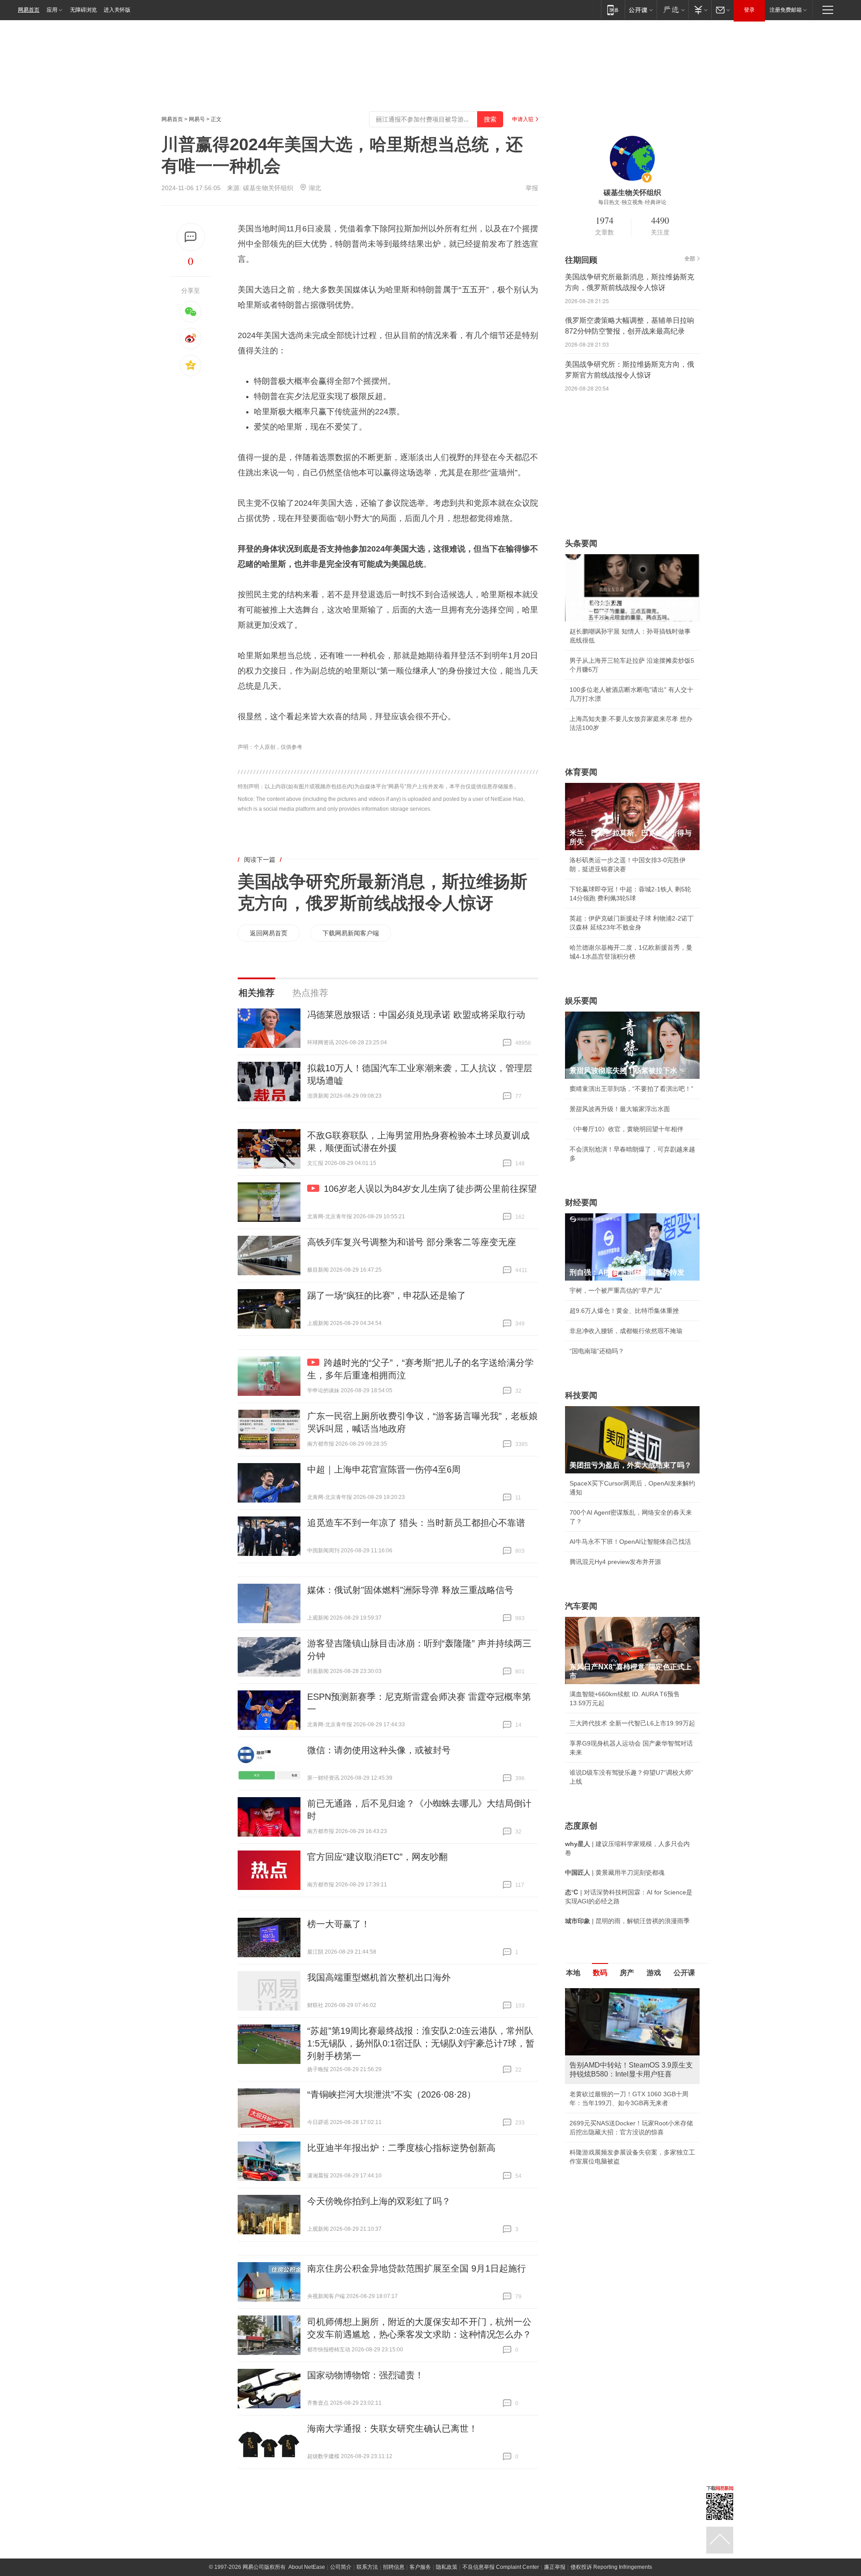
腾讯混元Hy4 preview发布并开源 (615, 1562)
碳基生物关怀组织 (268, 188)
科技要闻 (581, 1395)
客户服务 (420, 2567)
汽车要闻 (581, 1606)
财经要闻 (581, 1203)
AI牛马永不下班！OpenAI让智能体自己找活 (630, 1542)
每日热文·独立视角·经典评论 (632, 202)
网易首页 (29, 10)
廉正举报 (555, 2567)
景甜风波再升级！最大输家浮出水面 (620, 1109)
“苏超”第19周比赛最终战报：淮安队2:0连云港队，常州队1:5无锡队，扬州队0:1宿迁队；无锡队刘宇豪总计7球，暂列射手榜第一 (421, 2043)
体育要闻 (581, 772)
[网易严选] (672, 10)
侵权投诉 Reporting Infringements (611, 2567)
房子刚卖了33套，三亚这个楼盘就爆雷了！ (630, 2125)
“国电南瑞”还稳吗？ (597, 1351)
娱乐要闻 (581, 1001)
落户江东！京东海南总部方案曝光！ (620, 2105)
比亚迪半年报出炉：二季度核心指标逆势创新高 (401, 2148)
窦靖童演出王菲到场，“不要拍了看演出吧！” (631, 1089)
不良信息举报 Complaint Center (501, 2567)
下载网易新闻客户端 (351, 933)
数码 (600, 1973)
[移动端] (613, 10)
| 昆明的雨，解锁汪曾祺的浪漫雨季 (627, 1921)
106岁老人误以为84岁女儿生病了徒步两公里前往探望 (430, 1189)
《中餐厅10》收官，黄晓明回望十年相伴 (626, 1129)
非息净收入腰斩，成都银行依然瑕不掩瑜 (626, 1331)
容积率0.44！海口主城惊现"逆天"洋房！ (625, 2085)
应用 (52, 10)
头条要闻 (581, 543)
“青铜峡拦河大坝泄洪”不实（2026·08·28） (391, 2094)
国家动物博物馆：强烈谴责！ (365, 2375)
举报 (532, 188)
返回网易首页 (269, 933)
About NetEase (307, 2567)
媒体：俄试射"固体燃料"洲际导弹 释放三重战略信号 (410, 1590)
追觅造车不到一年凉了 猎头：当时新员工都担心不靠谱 (416, 1523)
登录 (749, 10)
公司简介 (341, 2567)
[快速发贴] (191, 237)
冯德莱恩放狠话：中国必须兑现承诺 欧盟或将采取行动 (416, 1015)
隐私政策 (447, 2567)
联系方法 (367, 2567)
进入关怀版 (117, 10)
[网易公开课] (641, 10)
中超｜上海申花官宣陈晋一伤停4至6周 (384, 1469)
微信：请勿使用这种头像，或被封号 (379, 1750)
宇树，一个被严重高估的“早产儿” (616, 1290)
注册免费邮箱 (786, 10)
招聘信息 (394, 2567)
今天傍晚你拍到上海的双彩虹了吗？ (379, 2201)
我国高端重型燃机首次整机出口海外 (379, 1977)
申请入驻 (523, 119)
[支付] (700, 10)
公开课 (684, 1973)
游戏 (654, 1973)
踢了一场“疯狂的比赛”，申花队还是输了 (387, 1295)
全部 (690, 259)
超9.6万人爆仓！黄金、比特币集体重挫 (624, 1311)
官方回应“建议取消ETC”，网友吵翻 (377, 1857)
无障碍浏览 (83, 10)
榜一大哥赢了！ (339, 1924)
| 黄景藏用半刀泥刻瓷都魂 (615, 1872)
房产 (627, 1973)
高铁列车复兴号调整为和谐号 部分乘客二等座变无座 (412, 1242)
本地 (573, 1973)
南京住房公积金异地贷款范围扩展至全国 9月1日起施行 (417, 2268)
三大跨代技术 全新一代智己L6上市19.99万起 (632, 1723)
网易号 (197, 119)
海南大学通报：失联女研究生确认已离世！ (392, 2428)
